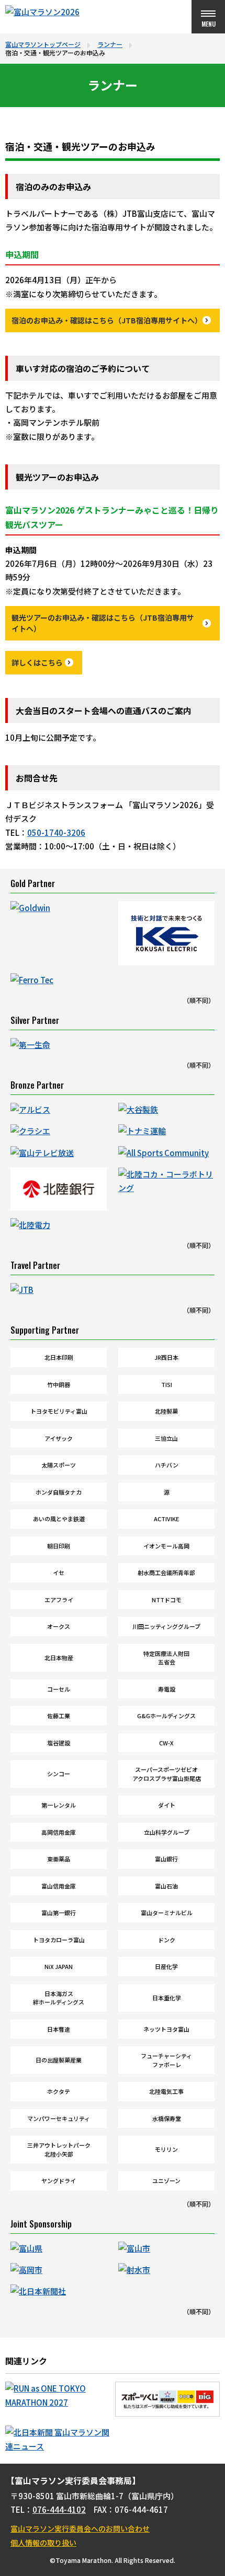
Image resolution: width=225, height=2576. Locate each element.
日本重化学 (167, 1998)
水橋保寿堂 (167, 2118)
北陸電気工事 (166, 2091)
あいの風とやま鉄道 (59, 1519)
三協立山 (166, 1438)
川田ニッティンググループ (166, 1626)
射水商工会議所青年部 (166, 1572)
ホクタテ (59, 2091)
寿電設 (167, 1689)
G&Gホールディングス (166, 1716)
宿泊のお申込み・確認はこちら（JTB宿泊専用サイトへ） (107, 320)
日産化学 (166, 1966)
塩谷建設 (59, 1743)
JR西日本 (166, 1357)
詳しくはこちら (37, 662)
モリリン (166, 2149)
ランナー (110, 44)
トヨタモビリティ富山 (59, 1411)
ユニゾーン (166, 2181)
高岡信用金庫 (59, 1832)
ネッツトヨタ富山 (166, 2029)
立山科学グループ (167, 1832)
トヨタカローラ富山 (59, 1940)
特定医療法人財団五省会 (166, 1658)
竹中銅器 (59, 1384)
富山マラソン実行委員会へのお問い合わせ (80, 2528)
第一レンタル (59, 1805)
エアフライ (59, 1600)
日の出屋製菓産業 (59, 2060)
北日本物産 (59, 1658)
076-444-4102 (59, 2509)
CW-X (166, 1743)
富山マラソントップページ (43, 44)
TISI (167, 1384)
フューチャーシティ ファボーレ (166, 2060)
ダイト (167, 1805)
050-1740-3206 (56, 832)
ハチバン (167, 1465)
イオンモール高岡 (166, 1546)
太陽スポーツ (59, 1465)
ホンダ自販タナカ (59, 1492)
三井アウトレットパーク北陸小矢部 (59, 2149)
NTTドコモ (167, 1600)
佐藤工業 (59, 1716)
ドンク (167, 1940)
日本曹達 (59, 2029)
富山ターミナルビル (167, 1913)
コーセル (59, 1689)
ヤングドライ (59, 2181)
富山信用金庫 (59, 1886)
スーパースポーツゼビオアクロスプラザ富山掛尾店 (167, 1774)
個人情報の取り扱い (43, 2543)
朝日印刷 (59, 1546)
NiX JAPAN (59, 1966)
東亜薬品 (59, 1859)
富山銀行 (166, 1859)
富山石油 (166, 1886)
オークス (59, 1626)
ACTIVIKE (166, 1519)
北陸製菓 (166, 1411)
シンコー (59, 1774)
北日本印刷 (59, 1357)
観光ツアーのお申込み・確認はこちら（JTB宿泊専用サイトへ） (103, 623)
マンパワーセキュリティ (59, 2118)
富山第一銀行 (59, 1913)
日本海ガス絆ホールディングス (59, 1998)
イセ (59, 1572)
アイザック (59, 1438)
